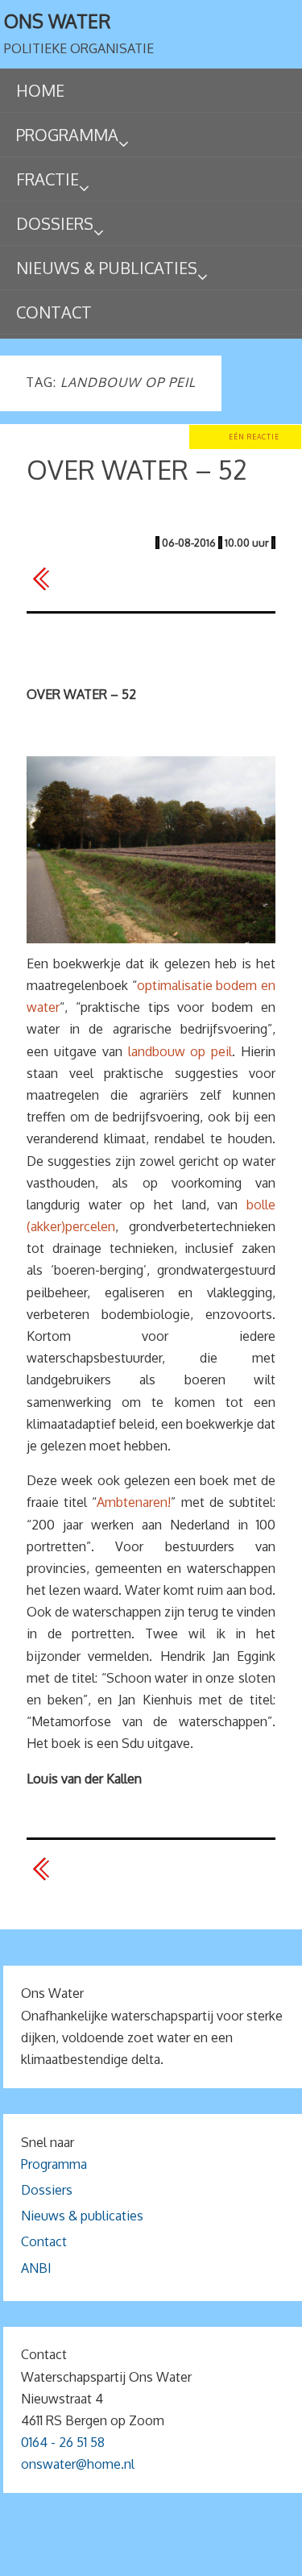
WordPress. (246, 2557)
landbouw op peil (180, 1051)
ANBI (36, 2268)
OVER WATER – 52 (137, 470)
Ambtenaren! (134, 1502)
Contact (44, 2241)
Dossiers (47, 2190)
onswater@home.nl (78, 2464)
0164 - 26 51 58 (63, 2442)
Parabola (178, 2557)
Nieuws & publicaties (82, 2216)
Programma (54, 2164)
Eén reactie (254, 437)
